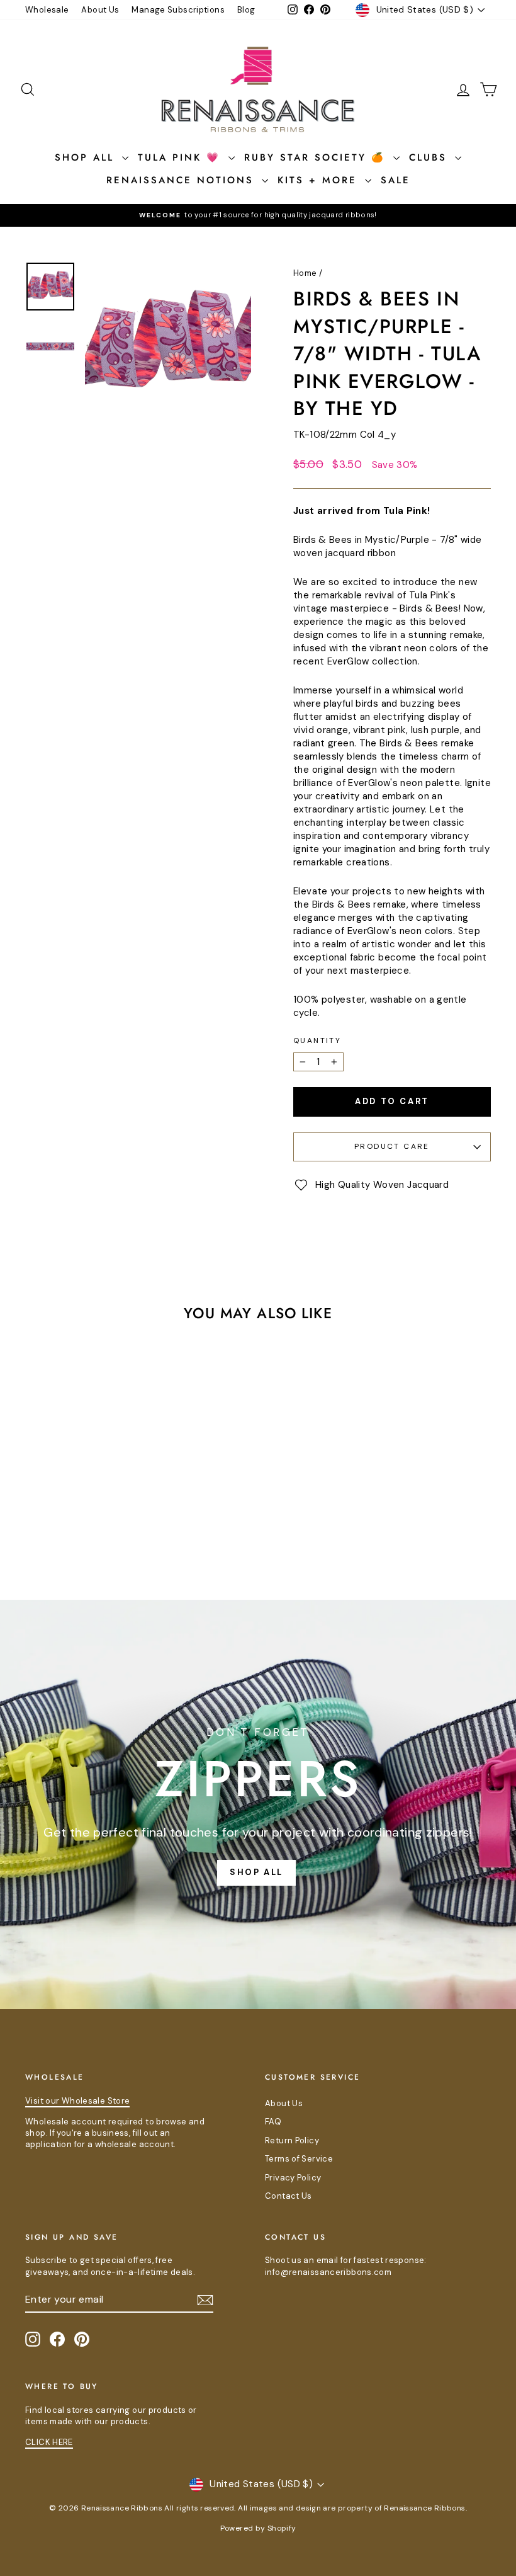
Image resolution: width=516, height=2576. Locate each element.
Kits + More (320, 180)
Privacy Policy (293, 2178)
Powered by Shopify (258, 2528)
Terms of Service (299, 2159)
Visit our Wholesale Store (77, 2101)
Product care (392, 1146)
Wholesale (47, 10)
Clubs (430, 157)
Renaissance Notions (182, 180)
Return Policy (292, 2140)
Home (305, 273)
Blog (246, 10)
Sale (395, 180)
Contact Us (289, 2196)
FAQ (273, 2122)
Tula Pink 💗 (182, 157)
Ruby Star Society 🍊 (317, 157)
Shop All (87, 157)
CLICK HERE (49, 2442)
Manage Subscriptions (178, 10)
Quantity (317, 1040)
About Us (100, 10)
